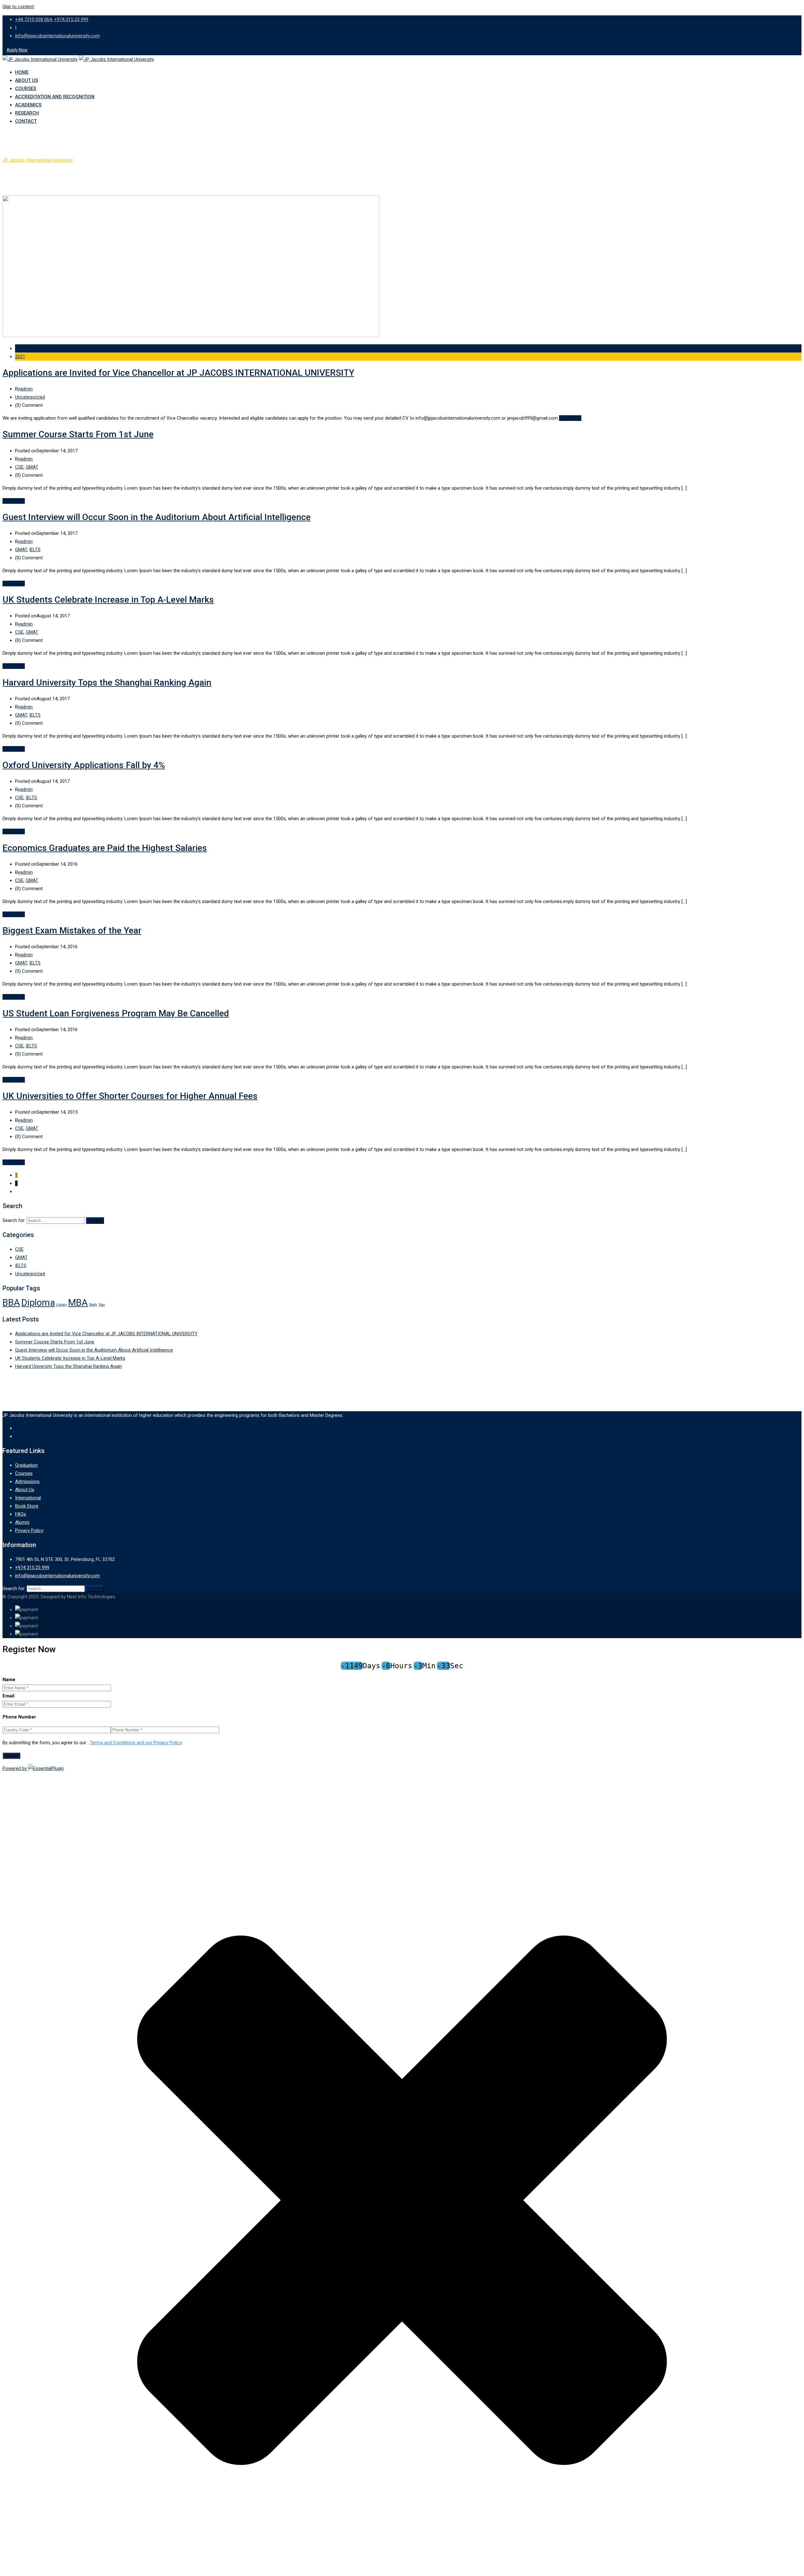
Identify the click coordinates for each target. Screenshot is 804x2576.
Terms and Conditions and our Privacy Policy (136, 1743)
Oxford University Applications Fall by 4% (84, 765)
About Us (27, 80)
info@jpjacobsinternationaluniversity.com (57, 36)
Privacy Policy (29, 1530)
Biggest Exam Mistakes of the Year (72, 930)
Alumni (22, 1522)
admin (26, 389)
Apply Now (17, 50)
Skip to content (18, 7)
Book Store (27, 1506)
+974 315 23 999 (32, 1568)
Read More (570, 418)
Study (93, 1305)
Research (27, 113)
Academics (28, 105)
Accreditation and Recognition (55, 97)
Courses (26, 89)
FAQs (21, 1514)
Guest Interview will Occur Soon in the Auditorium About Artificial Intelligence (157, 517)
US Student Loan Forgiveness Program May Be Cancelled (116, 1013)
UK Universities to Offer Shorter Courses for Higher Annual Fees (130, 1096)
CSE (19, 467)
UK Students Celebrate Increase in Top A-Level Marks (108, 600)
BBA (11, 1303)
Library (62, 1305)
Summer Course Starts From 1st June (78, 434)
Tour (102, 1305)
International (28, 1498)
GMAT (32, 467)
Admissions (27, 1482)
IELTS (35, 550)
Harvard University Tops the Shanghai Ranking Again (107, 683)
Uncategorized (30, 397)
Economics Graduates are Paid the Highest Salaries (105, 848)
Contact (26, 121)
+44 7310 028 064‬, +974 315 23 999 (52, 19)
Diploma (38, 1303)
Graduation (26, 1465)
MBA (78, 1303)
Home (22, 72)
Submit (11, 1756)
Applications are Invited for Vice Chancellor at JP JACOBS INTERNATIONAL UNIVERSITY (178, 373)
